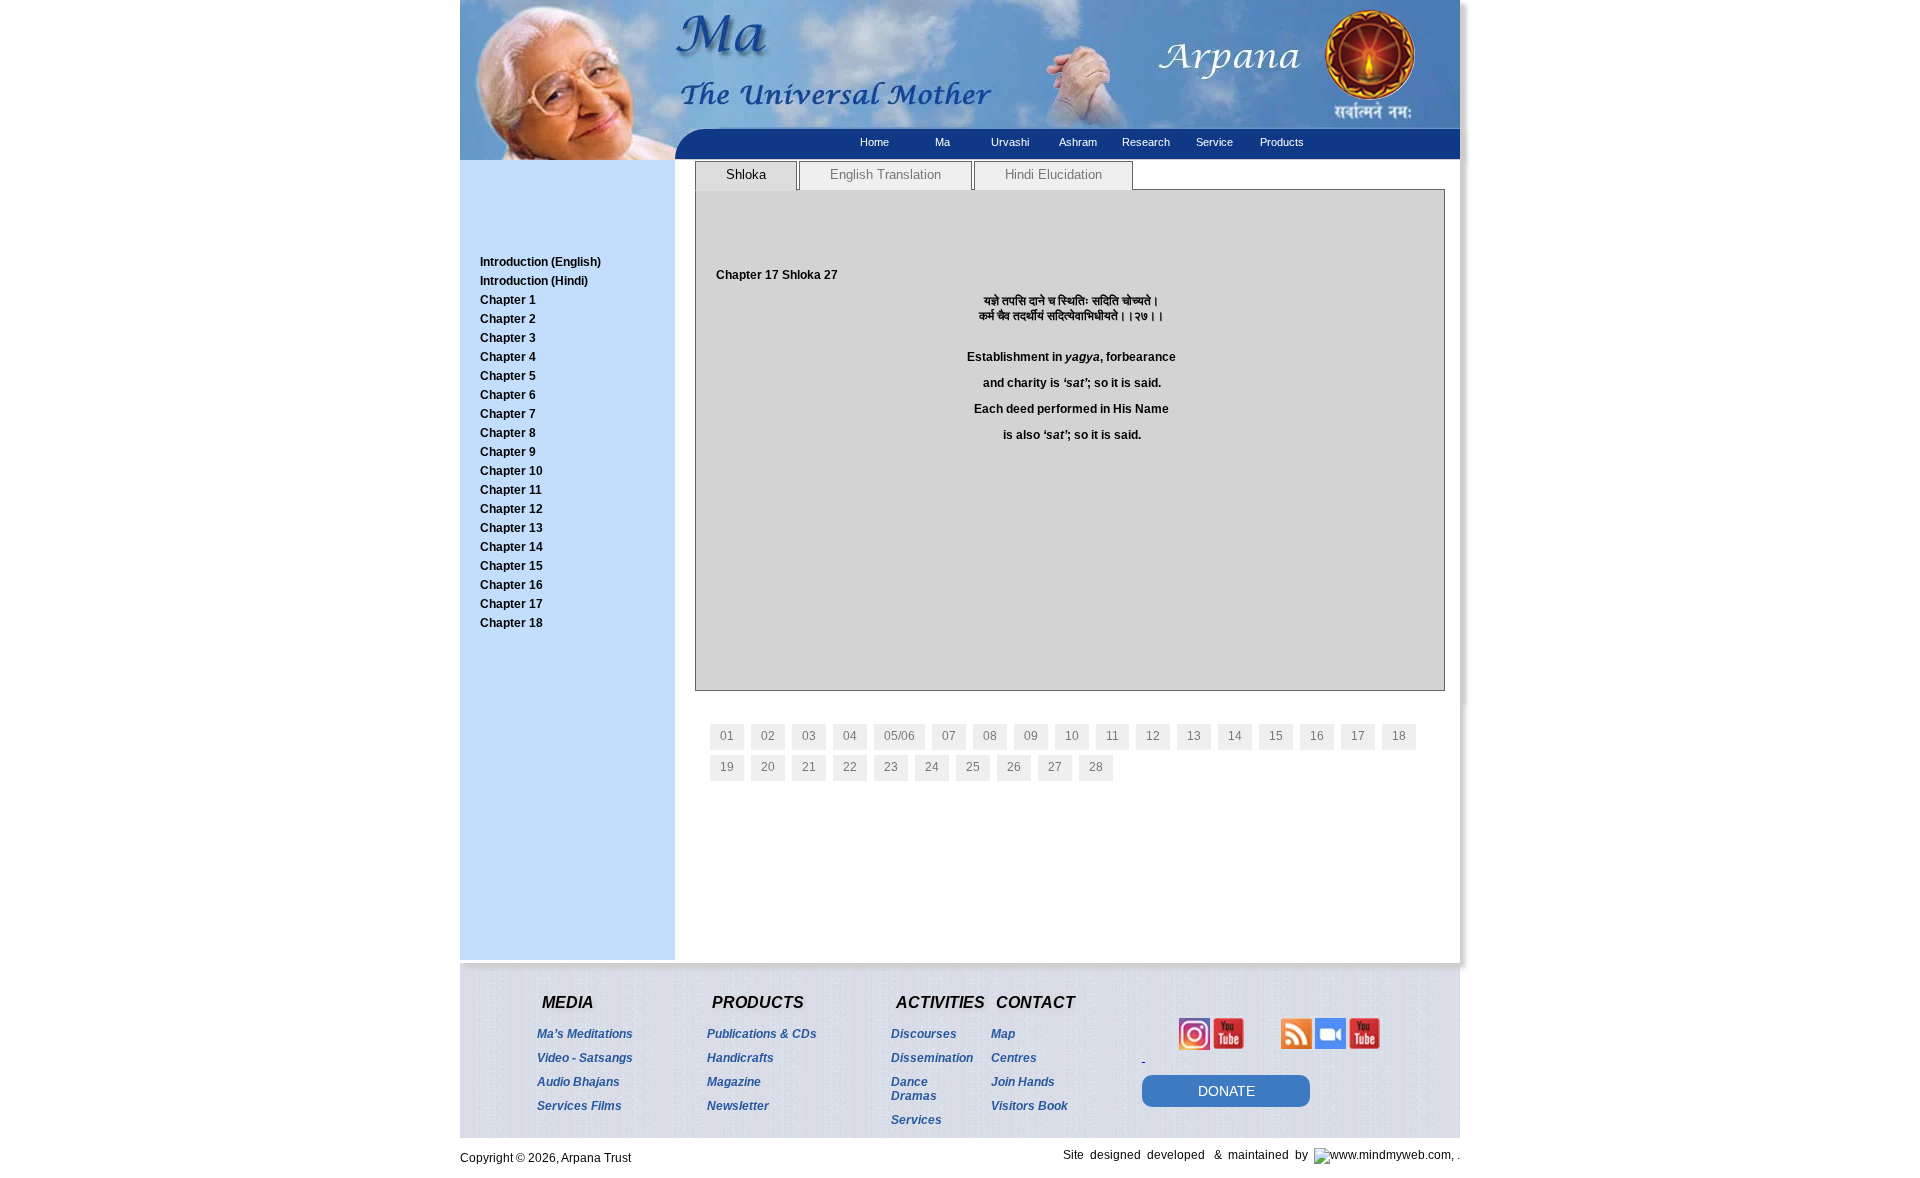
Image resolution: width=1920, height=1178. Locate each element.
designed (1118, 1155)
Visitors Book (1029, 1106)
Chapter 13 (511, 528)
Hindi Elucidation (1053, 174)
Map (1003, 1034)
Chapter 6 (508, 395)
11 (1112, 736)
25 (973, 767)
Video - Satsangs (585, 1058)
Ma (942, 142)
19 (727, 767)
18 (1399, 736)
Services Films (579, 1106)
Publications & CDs (762, 1034)
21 (809, 767)
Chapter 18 (511, 623)
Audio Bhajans (578, 1082)
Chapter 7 (508, 414)
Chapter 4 (508, 357)
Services (916, 1120)
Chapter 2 (508, 319)
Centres (1014, 1058)
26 (1014, 767)
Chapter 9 (508, 452)
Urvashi (1010, 142)
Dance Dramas (914, 1089)
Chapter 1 (508, 300)
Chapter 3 (508, 338)
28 (1096, 767)
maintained (1261, 1155)
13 (1194, 736)
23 (891, 767)
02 (768, 736)
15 (1276, 736)
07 (949, 736)
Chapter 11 (511, 490)
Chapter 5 (508, 376)
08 (990, 736)
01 (727, 736)
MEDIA (568, 1002)
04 (850, 736)
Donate (1226, 1091)
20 (768, 767)
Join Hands (1023, 1082)
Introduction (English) (540, 262)
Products (1282, 142)
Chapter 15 (511, 566)
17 (1358, 736)
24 (932, 767)
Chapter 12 (511, 509)
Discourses (924, 1034)
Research (1146, 142)
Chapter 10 (511, 471)
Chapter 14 (511, 547)
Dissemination (932, 1058)
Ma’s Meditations (585, 1034)
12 (1153, 736)
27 (1055, 767)
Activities (940, 1002)
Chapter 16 (511, 585)
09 (1031, 736)
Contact (1035, 1002)
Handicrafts (740, 1058)
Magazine (734, 1082)
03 (809, 736)
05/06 (899, 736)
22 (850, 767)
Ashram (1078, 142)
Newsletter (738, 1106)
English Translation (885, 174)
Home (874, 142)
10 (1072, 736)
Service (1214, 142)
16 (1317, 736)
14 (1235, 736)
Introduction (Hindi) (534, 281)
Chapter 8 (508, 433)
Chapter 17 (511, 604)
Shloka (746, 174)
